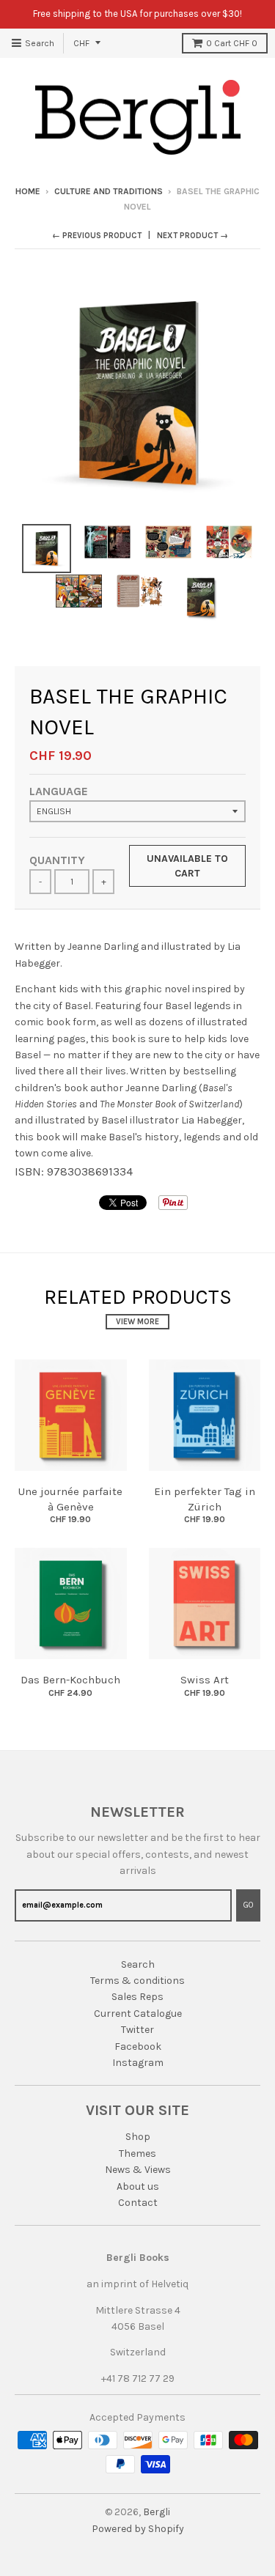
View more (137, 1322)
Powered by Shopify (138, 2529)
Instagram (138, 2063)
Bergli (157, 2512)
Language (59, 791)
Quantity (57, 860)
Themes (137, 2154)
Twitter (137, 2030)
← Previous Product (97, 236)
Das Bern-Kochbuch (70, 1680)
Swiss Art (205, 1680)
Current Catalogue (138, 2014)
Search (138, 1964)
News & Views (138, 2170)
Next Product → (192, 236)
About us (138, 2186)
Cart (232, 43)
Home (28, 191)
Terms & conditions (137, 1981)
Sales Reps (137, 1997)
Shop (138, 2137)
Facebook (138, 2047)
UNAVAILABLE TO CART (187, 866)
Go (248, 1905)
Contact (138, 2203)
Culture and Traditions (109, 191)
